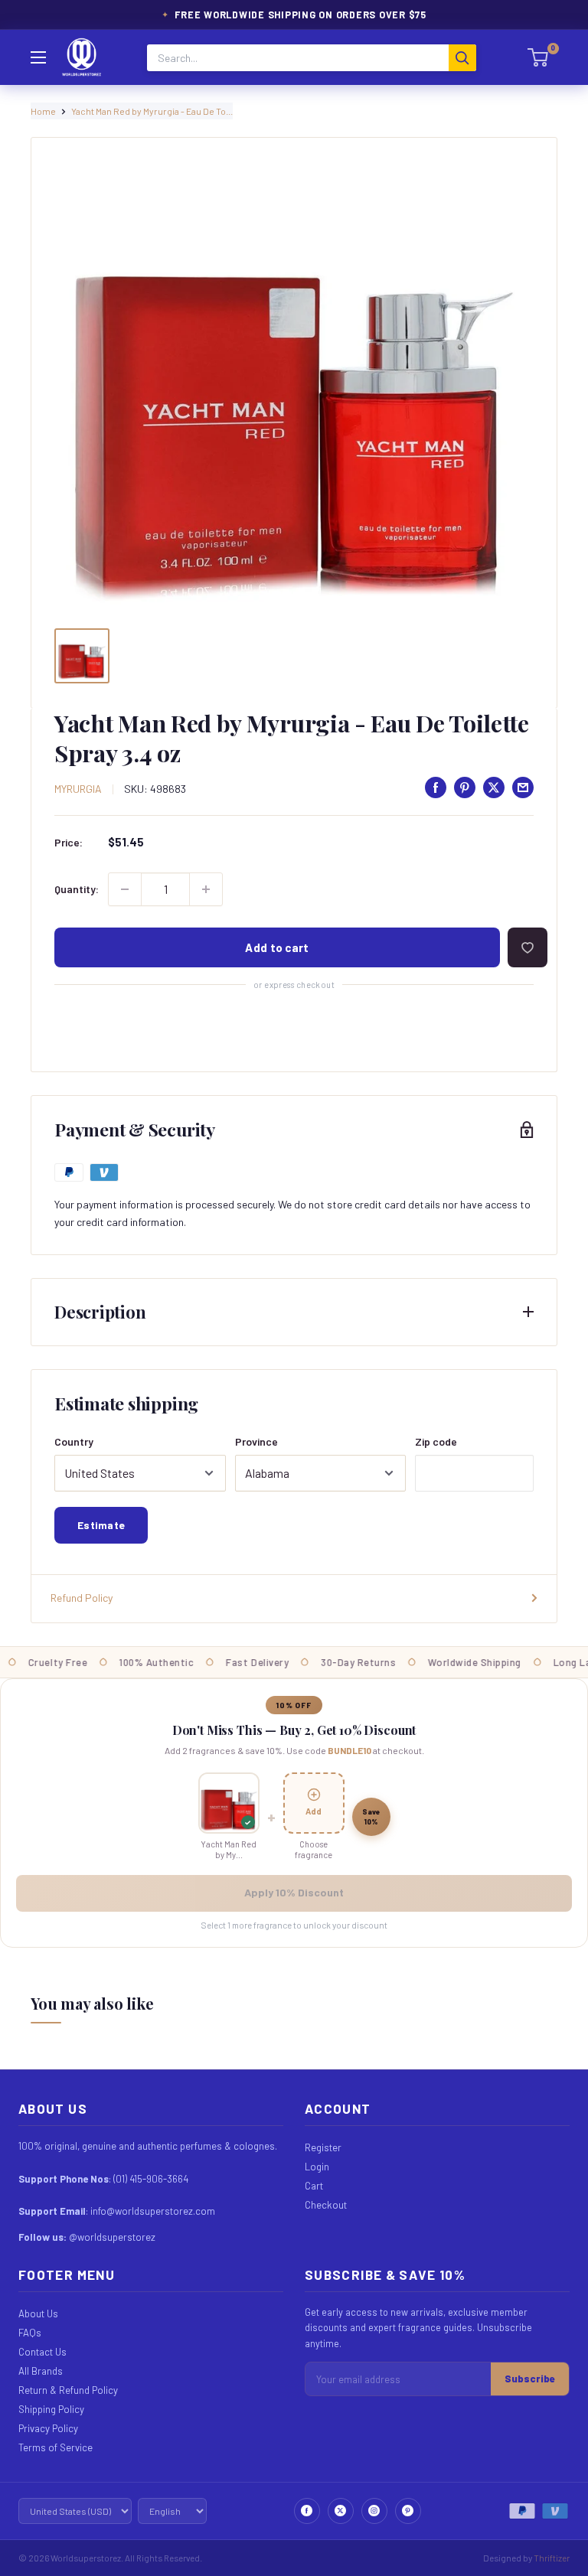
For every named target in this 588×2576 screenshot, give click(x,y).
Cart (314, 2186)
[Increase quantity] (206, 889)
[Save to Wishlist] (528, 947)
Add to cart (277, 947)
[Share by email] (523, 787)
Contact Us (42, 2352)
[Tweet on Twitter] (494, 787)
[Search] (462, 58)
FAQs (30, 2333)
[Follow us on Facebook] (307, 2511)
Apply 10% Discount (294, 1892)
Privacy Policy (48, 2428)
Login (317, 2167)
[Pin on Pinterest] (465, 787)
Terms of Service (56, 2447)
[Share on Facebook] (436, 787)
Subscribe (530, 2379)
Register (323, 2147)
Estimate (101, 1525)
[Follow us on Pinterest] (408, 2511)
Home (43, 111)
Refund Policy (82, 1598)
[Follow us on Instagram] (374, 2511)
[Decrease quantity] (125, 889)
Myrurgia (78, 789)
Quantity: (77, 889)
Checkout (326, 2205)
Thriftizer (552, 2558)
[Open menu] (38, 57)
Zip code (436, 1441)
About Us (38, 2314)
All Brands (41, 2371)
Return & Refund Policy (68, 2390)
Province (256, 1441)
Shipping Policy (51, 2409)
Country (74, 1441)
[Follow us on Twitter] (341, 2511)
